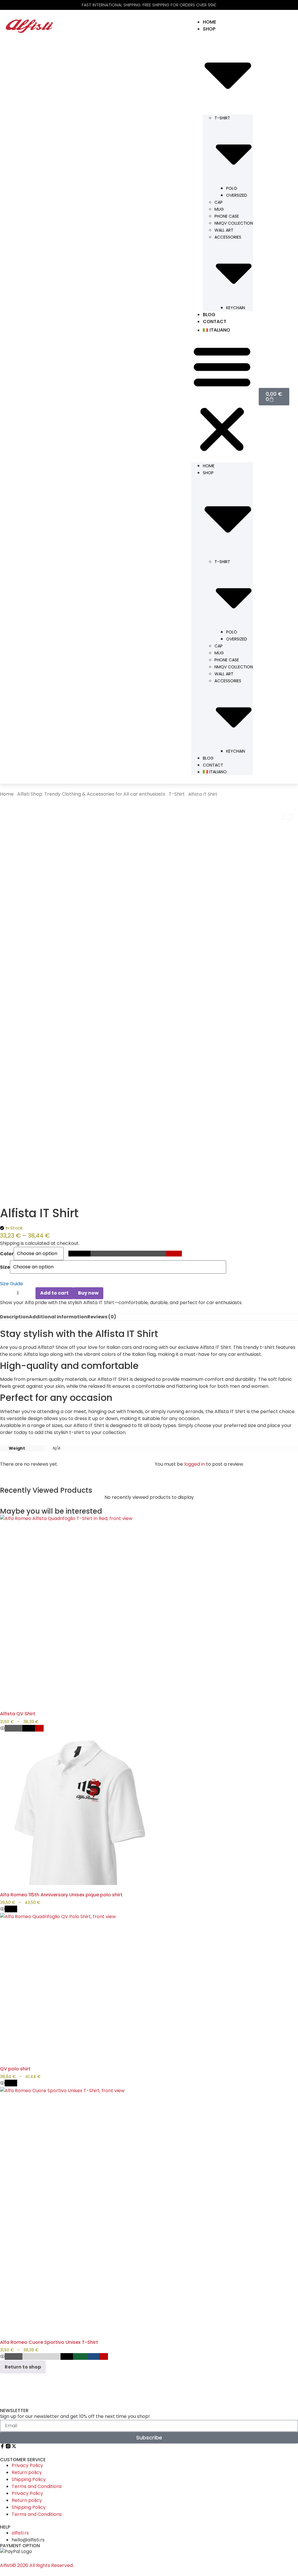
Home (210, 22)
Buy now (88, 1293)
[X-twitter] (14, 2446)
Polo (232, 188)
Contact (215, 322)
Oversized (237, 195)
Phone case (227, 216)
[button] (222, 399)
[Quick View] (2, 1729)
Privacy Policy (27, 2465)
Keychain (236, 308)
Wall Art (224, 230)
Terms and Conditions (37, 2486)
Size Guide (11, 1284)
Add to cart (54, 1293)
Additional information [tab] (58, 1317)
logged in (195, 1464)
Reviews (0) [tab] (102, 1317)
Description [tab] (14, 1317)
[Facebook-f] (2, 2446)
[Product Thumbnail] (288, 817)
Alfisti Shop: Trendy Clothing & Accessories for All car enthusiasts (91, 794)
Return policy (27, 2472)
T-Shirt (177, 794)
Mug (219, 209)
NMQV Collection (234, 223)
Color (7, 1254)
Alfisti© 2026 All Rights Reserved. (37, 2565)
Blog (209, 315)
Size (5, 1267)
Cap (219, 202)
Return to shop (23, 2367)
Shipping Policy (29, 2479)
